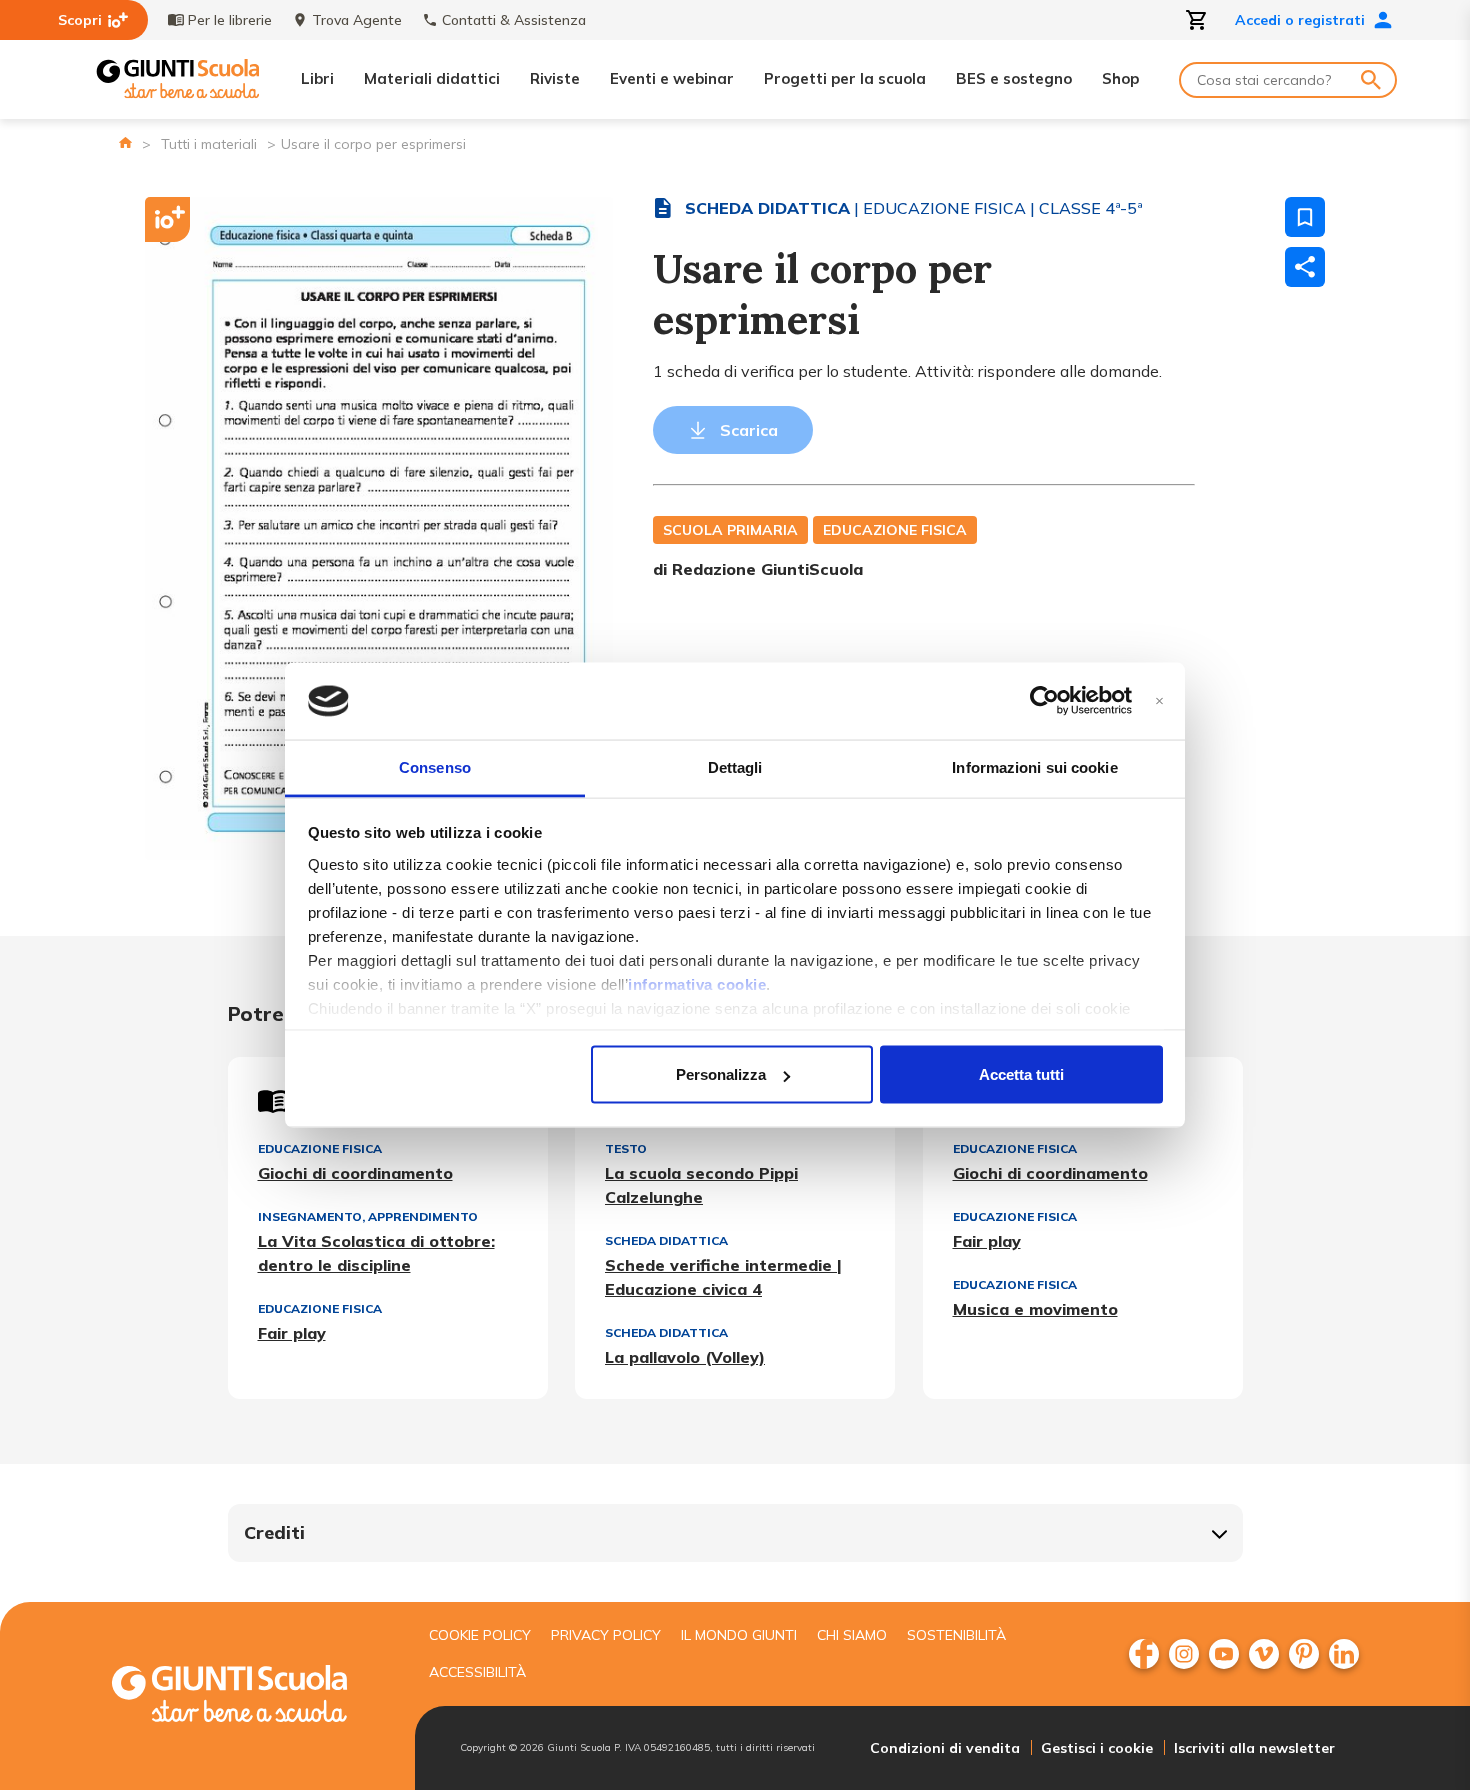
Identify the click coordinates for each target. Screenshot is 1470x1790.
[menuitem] (1144, 1654)
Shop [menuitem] (1120, 78)
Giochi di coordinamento (355, 1173)
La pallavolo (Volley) (685, 1357)
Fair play (292, 1333)
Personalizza (721, 1074)
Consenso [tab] (435, 766)
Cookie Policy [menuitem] (480, 1635)
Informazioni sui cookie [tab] (1034, 766)
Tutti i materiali (209, 144)
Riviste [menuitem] (555, 78)
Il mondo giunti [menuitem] (739, 1635)
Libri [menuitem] (317, 78)
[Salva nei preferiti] (1305, 217)
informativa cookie (697, 983)
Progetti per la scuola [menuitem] (845, 78)
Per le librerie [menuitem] (230, 20)
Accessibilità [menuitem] (477, 1672)
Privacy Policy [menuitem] (606, 1635)
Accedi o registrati (1300, 20)
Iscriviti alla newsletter (1254, 1748)
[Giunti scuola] (250, 1696)
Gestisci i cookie (1097, 1748)
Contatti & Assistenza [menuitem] (514, 20)
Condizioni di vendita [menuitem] (945, 1748)
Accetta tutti (1021, 1074)
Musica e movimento (1035, 1309)
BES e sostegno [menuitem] (1014, 78)
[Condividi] (1305, 267)
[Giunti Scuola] (178, 79)
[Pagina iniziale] (125, 142)
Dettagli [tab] (735, 766)
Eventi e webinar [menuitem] (672, 78)
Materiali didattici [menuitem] (432, 78)
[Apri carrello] (1197, 20)
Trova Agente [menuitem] (357, 20)
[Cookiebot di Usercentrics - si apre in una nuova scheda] (1044, 701)
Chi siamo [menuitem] (852, 1635)
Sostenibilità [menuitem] (956, 1635)
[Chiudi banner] (1159, 701)
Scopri (80, 20)
